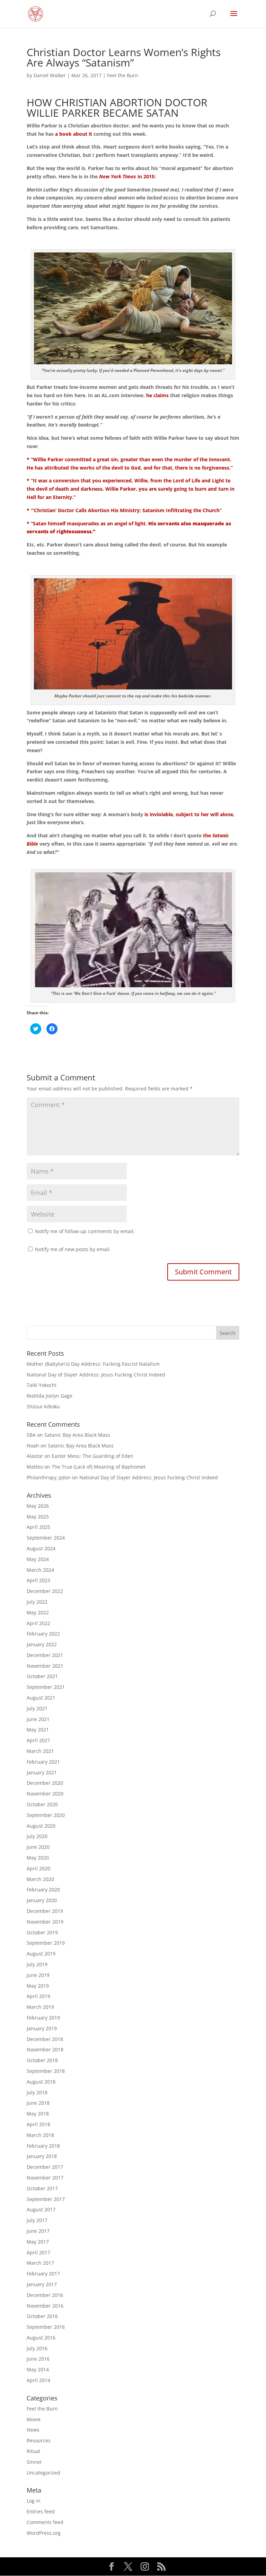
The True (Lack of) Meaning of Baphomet (99, 1467)
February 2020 (43, 1889)
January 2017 (42, 2284)
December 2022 (45, 1591)
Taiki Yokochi (42, 1385)
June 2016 (38, 2359)
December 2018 (45, 2039)
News (33, 2430)
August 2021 (41, 1698)
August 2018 (41, 2082)
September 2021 (46, 1687)
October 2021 (42, 1676)
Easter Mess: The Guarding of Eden (92, 1456)
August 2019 (41, 1954)
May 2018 (38, 2114)
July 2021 (37, 1708)
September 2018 (46, 2071)
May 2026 (38, 1506)
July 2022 (37, 1602)
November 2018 (45, 2049)
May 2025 (38, 1517)
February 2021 (43, 1762)
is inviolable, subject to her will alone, (189, 814)
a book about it (74, 134)
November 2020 (45, 1794)
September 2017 (46, 2199)
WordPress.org (44, 2533)
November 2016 (45, 2306)
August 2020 (41, 1826)
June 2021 (38, 1719)
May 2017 (38, 2242)
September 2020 (46, 1815)
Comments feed (45, 2522)
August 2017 (41, 2209)
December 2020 (45, 1783)
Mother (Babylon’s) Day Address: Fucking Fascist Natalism (93, 1364)
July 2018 (37, 2092)
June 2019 (38, 1975)
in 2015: (127, 176)
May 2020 (38, 1858)
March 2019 (40, 2007)
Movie (34, 2419)
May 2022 (38, 1612)
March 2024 (40, 1570)
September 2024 (46, 1538)
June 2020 (38, 1847)
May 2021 (38, 1730)
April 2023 (38, 1580)
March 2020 (40, 1879)
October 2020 (42, 1804)
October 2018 (42, 2060)
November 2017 (45, 2178)
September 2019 (46, 1943)
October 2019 (42, 1932)
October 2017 (42, 2188)
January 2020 (42, 1900)
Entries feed (41, 2511)
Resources (39, 2440)
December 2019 (45, 1911)
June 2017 (38, 2231)
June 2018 (38, 2103)
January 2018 (42, 2156)
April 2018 (38, 2124)
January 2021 (42, 1772)
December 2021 (45, 1655)
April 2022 (38, 1623)
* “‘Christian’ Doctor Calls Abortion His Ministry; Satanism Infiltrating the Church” (124, 510)
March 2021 (40, 1751)
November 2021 (45, 1666)
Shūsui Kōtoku (43, 1406)
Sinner (34, 2462)
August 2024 (41, 1548)
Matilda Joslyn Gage (50, 1396)
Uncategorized (43, 2473)
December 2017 (45, 2167)
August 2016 (41, 2338)
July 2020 (37, 1836)
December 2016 (45, 2295)
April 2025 (38, 1527)
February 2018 (43, 2146)
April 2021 (38, 1740)
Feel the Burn (123, 75)
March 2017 (40, 2263)
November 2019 (45, 1922)
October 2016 (42, 2316)
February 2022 (43, 1634)
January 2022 (42, 1644)
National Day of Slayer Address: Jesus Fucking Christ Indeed (96, 1375)
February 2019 (43, 2018)
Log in (34, 2501)
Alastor (35, 1456)
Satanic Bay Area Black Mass (77, 1435)
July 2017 (37, 2220)
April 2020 (38, 1868)
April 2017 (38, 2252)
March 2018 (40, 2135)
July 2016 (37, 2348)
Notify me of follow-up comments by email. (85, 1231)
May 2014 (38, 2369)
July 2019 (37, 1964)
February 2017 (43, 2274)
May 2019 (38, 1986)
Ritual (33, 2451)
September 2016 (46, 2327)
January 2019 (42, 2028)
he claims (157, 395)
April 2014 (38, 2380)
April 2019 (38, 1996)
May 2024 (38, 1559)
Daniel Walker (50, 75)
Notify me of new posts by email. (73, 1249)
